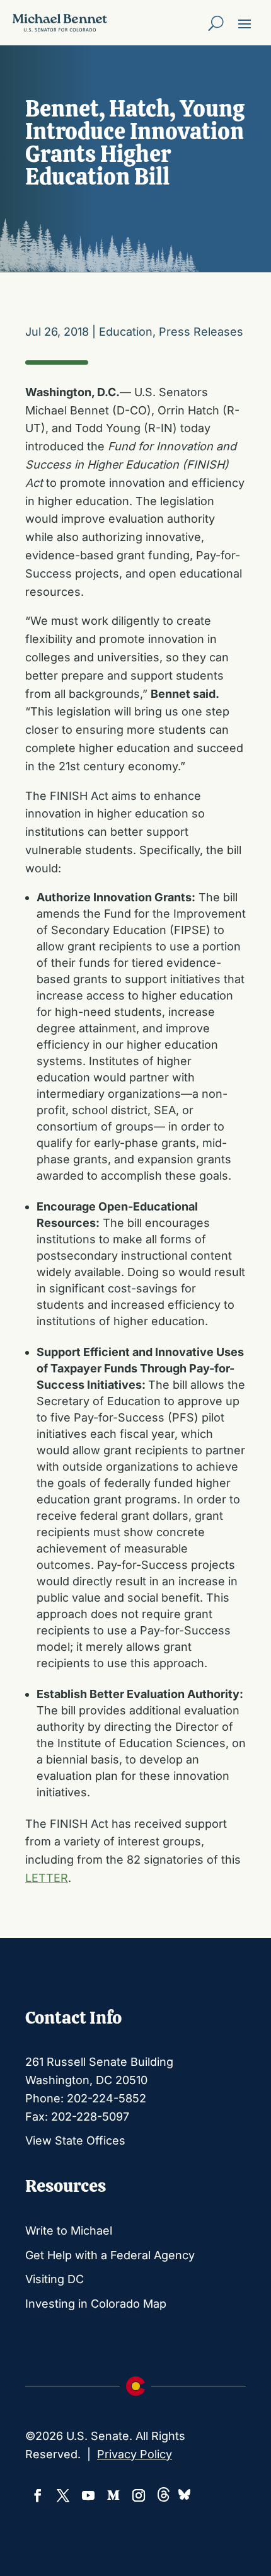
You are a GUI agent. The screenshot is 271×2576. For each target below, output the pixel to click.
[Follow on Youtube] (88, 2495)
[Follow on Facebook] (38, 2495)
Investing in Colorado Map (96, 2304)
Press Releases (201, 332)
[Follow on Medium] (113, 2495)
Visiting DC (55, 2279)
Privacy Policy (135, 2454)
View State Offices (75, 2140)
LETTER (47, 1878)
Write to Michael (69, 2231)
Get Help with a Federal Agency (110, 2255)
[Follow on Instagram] (139, 2495)
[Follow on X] (63, 2495)
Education (126, 332)
